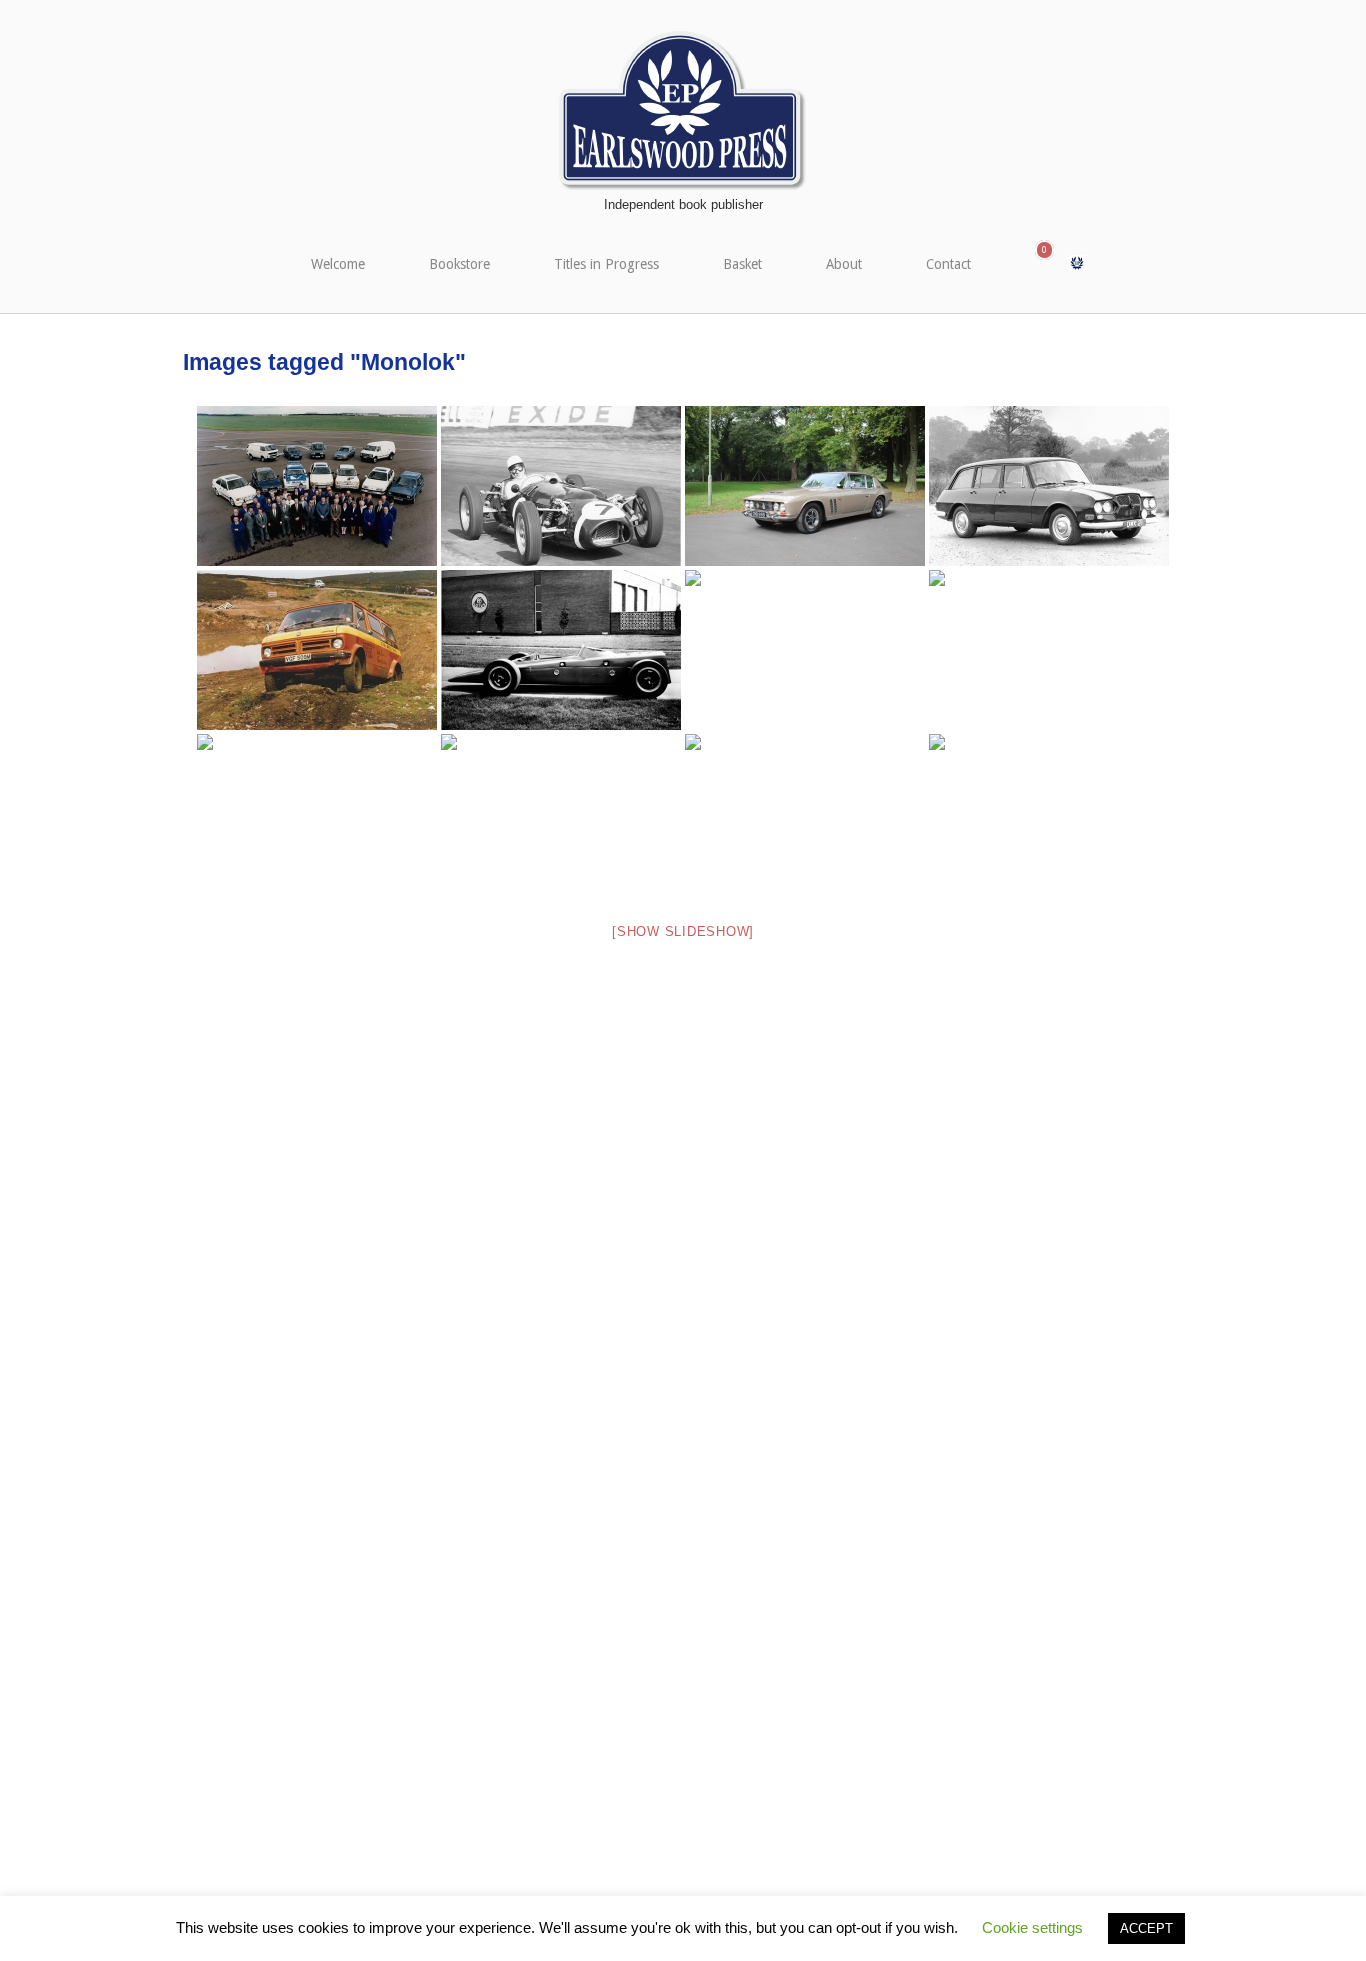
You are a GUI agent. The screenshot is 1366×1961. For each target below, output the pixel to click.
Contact (948, 264)
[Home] (683, 110)
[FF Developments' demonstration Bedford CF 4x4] (317, 650)
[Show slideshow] (683, 931)
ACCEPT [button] (1146, 1928)
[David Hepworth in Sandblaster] (805, 650)
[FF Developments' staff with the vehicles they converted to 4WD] (317, 486)
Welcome (338, 264)
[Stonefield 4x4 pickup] (561, 814)
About (844, 264)
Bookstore (459, 264)
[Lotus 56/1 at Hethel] (561, 650)
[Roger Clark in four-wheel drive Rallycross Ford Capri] (317, 814)
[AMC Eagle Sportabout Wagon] (805, 814)
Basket (742, 264)
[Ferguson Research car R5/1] (1049, 486)
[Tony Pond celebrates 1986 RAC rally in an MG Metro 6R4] (1049, 814)
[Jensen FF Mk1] (805, 486)
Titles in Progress (606, 264)
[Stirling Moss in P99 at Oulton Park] (561, 486)
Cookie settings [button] (1032, 1927)
